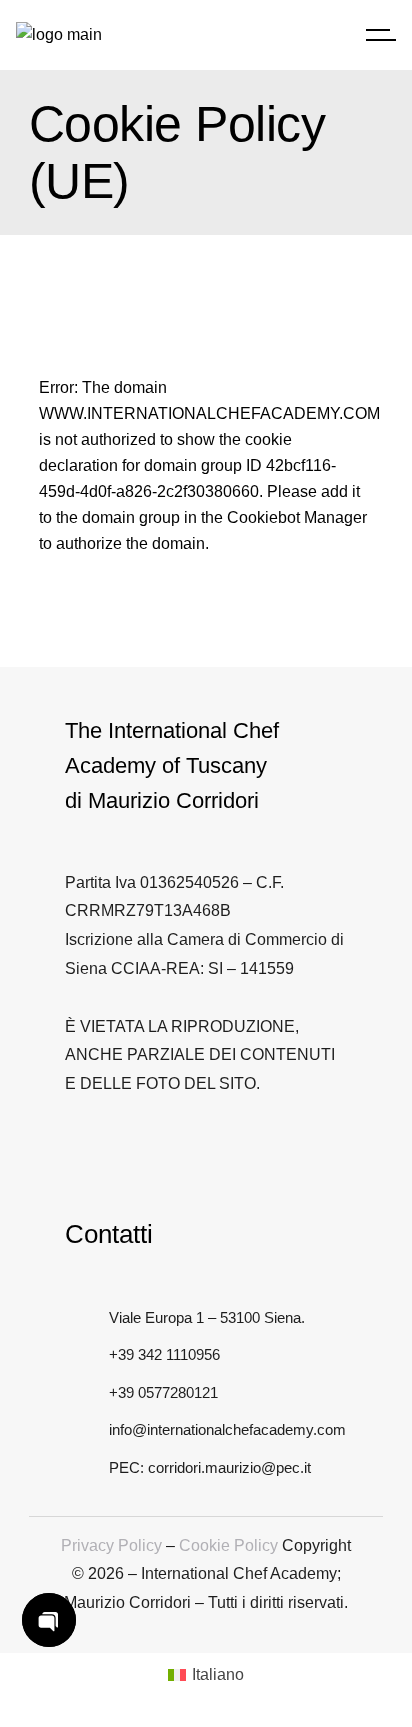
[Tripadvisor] (211, 1151)
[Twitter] (77, 1151)
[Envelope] (278, 1151)
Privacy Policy (111, 1545)
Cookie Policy (228, 1545)
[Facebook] (144, 1151)
